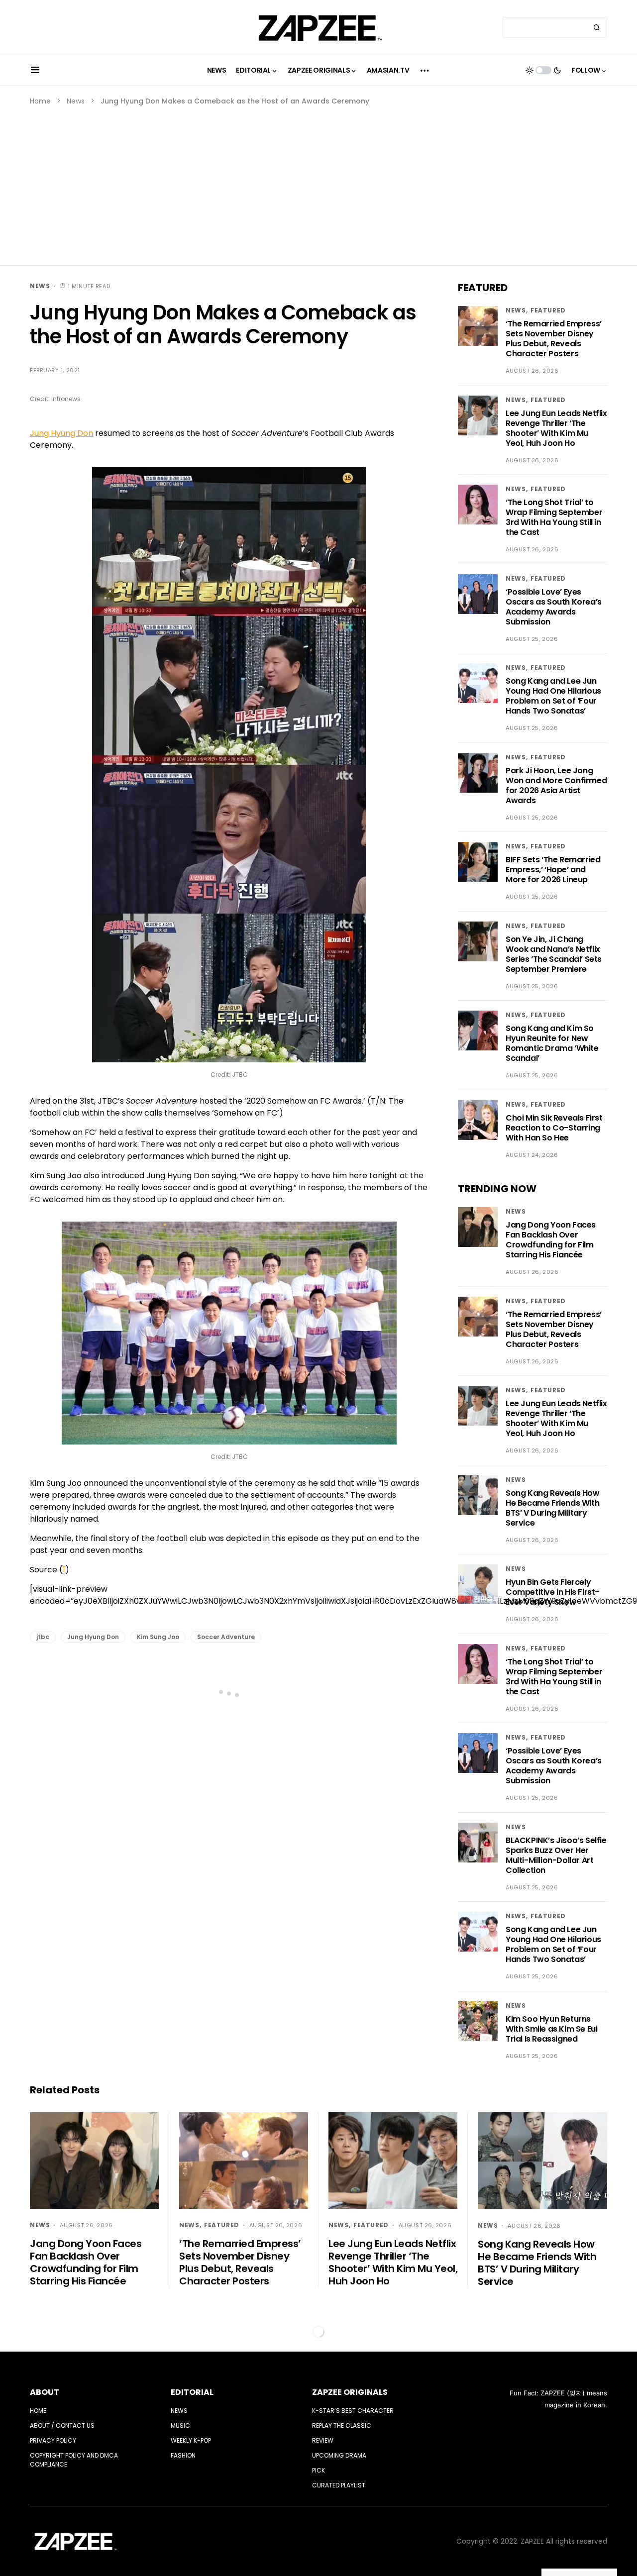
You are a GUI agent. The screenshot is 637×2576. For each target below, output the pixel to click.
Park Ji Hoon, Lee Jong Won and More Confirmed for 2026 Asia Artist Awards (556, 785)
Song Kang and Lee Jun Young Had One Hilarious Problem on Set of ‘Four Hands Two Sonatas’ (553, 696)
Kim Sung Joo (158, 1637)
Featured (548, 310)
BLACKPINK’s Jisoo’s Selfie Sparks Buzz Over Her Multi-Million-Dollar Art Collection (556, 1855)
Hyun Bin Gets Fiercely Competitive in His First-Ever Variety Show (552, 1592)
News (76, 101)
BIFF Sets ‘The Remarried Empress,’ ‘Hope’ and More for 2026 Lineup (553, 870)
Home (40, 101)
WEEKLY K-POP (191, 2440)
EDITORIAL (192, 2392)
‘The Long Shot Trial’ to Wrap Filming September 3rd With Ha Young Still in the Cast (554, 517)
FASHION (183, 2455)
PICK (318, 2470)
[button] (35, 70)
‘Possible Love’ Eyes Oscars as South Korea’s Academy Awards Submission (554, 607)
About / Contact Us (62, 2425)
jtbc (43, 1637)
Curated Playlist (339, 2485)
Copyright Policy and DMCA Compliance (74, 2460)
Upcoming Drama (339, 2455)
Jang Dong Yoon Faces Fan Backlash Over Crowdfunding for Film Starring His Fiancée (551, 1240)
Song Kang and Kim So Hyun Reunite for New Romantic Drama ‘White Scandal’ (552, 1043)
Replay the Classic (342, 2425)
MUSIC (180, 2425)
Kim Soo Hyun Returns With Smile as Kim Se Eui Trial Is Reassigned (551, 2029)
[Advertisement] (318, 181)
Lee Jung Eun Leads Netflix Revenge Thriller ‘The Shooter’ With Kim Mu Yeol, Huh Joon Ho (556, 428)
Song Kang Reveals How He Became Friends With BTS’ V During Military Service (553, 1508)
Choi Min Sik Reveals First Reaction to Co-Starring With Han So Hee (554, 1128)
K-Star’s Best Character (353, 2411)
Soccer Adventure (226, 1637)
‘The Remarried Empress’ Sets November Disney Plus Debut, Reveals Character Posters (554, 339)
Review (323, 2440)
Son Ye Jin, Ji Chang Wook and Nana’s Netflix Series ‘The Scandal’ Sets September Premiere (554, 954)
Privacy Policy (53, 2440)
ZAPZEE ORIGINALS (350, 2392)
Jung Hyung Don (61, 433)
